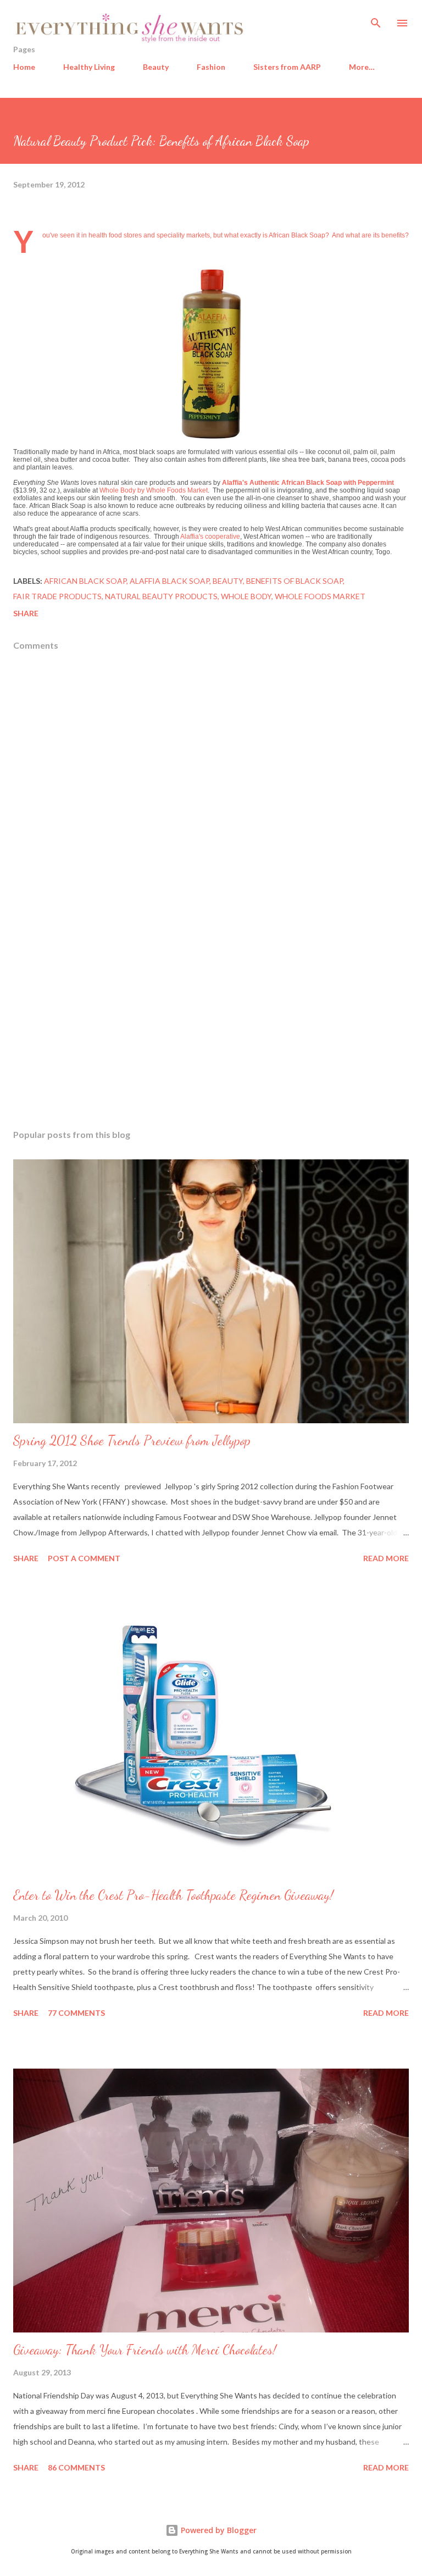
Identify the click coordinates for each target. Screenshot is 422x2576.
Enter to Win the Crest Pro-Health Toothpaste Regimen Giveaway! (173, 1895)
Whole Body (246, 596)
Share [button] (26, 613)
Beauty (156, 67)
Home (24, 67)
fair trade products (57, 596)
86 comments (76, 2467)
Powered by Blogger (218, 2530)
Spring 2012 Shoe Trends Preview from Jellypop (132, 1441)
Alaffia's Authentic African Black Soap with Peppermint (308, 483)
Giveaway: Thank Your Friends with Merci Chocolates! (145, 2350)
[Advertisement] (211, 1017)
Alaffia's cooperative (210, 537)
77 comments (76, 2013)
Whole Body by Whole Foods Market (154, 490)
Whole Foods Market (320, 596)
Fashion (211, 67)
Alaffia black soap (170, 581)
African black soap (85, 581)
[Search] (376, 20)
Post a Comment (84, 1558)
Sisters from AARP (287, 67)
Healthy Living (89, 67)
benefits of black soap (295, 581)
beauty (228, 581)
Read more (386, 1558)
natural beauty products (161, 596)
